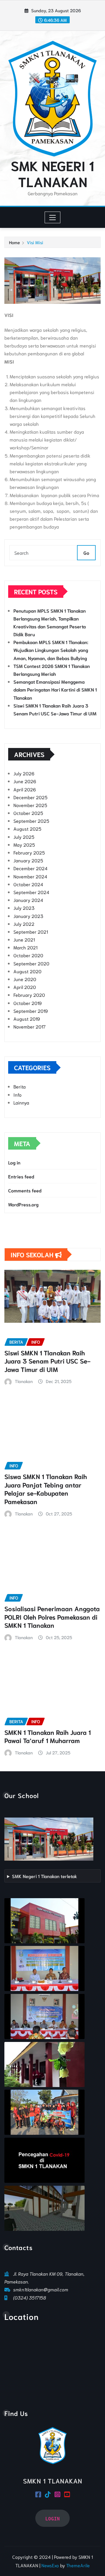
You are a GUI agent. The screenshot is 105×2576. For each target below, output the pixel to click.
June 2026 (25, 781)
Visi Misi (35, 242)
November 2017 (29, 1026)
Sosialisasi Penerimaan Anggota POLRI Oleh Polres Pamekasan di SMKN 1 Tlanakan (52, 1617)
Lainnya (21, 1102)
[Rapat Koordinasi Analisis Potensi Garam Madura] (44, 2016)
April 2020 (25, 987)
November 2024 (30, 876)
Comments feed (25, 1190)
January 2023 (28, 916)
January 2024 (28, 900)
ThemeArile (78, 2565)
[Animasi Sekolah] (44, 2208)
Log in (14, 1162)
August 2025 (27, 828)
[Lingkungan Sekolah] (44, 2064)
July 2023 (24, 908)
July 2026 (24, 773)
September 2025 (31, 821)
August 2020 (27, 971)
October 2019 (28, 1003)
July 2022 (24, 924)
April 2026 (25, 789)
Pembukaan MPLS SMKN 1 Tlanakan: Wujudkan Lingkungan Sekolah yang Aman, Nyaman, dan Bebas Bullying (51, 650)
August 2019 (27, 1018)
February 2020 (29, 995)
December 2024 (30, 868)
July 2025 (24, 837)
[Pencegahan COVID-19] (44, 2160)
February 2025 (29, 852)
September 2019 (31, 1011)
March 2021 (25, 947)
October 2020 (28, 955)
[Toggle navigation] (53, 217)
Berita (20, 1086)
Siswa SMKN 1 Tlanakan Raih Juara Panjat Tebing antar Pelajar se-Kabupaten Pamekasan (46, 1489)
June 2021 (24, 939)
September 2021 (31, 931)
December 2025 (30, 797)
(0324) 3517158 (30, 2297)
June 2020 (25, 979)
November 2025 (30, 805)
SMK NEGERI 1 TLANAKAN (52, 173)
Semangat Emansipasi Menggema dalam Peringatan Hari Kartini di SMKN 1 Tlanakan (55, 689)
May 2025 (24, 844)
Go (86, 553)
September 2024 (31, 892)
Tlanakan (24, 1381)
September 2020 (31, 963)
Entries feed (21, 1176)
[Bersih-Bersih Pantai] (44, 2112)
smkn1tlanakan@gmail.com (41, 2289)
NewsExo (50, 2565)
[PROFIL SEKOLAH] (44, 1921)
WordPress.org (23, 1204)
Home (14, 242)
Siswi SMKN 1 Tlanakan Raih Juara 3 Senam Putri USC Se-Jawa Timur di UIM (47, 1361)
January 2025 (28, 860)
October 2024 (28, 884)
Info (17, 1094)
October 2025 (28, 813)
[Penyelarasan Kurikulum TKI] (44, 1968)
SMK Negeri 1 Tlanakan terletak (44, 1876)
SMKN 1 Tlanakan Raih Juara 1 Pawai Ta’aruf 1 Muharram (48, 1736)
